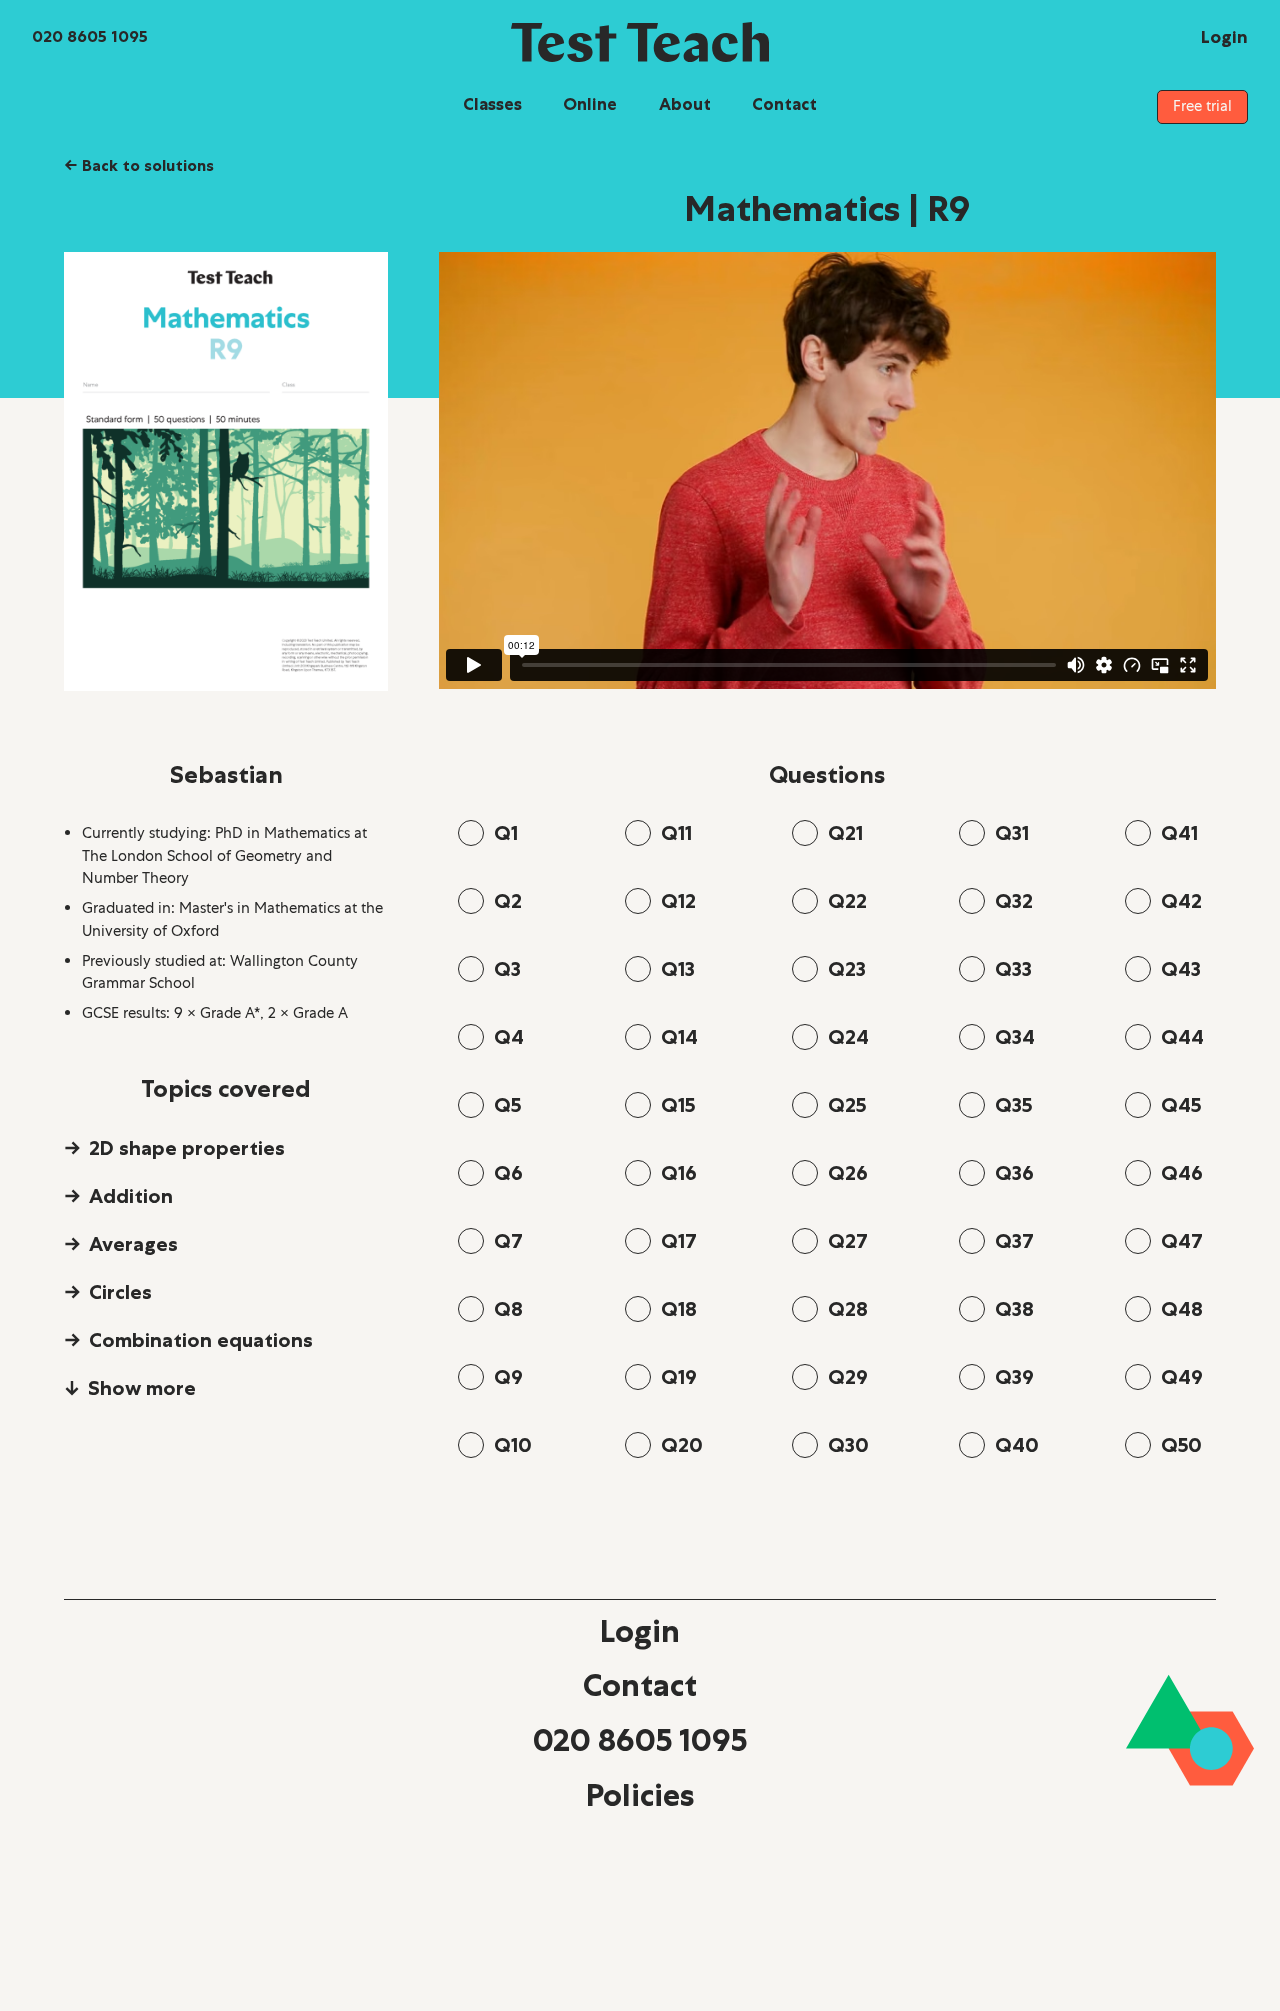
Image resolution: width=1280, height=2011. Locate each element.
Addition (131, 1196)
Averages (133, 1244)
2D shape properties (187, 1148)
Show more (142, 1388)
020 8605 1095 (640, 1740)
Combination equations (201, 1340)
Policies (640, 1795)
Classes (492, 104)
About (685, 104)
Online (590, 104)
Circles (120, 1292)
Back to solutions (139, 165)
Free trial (1202, 106)
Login (640, 1631)
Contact (784, 104)
